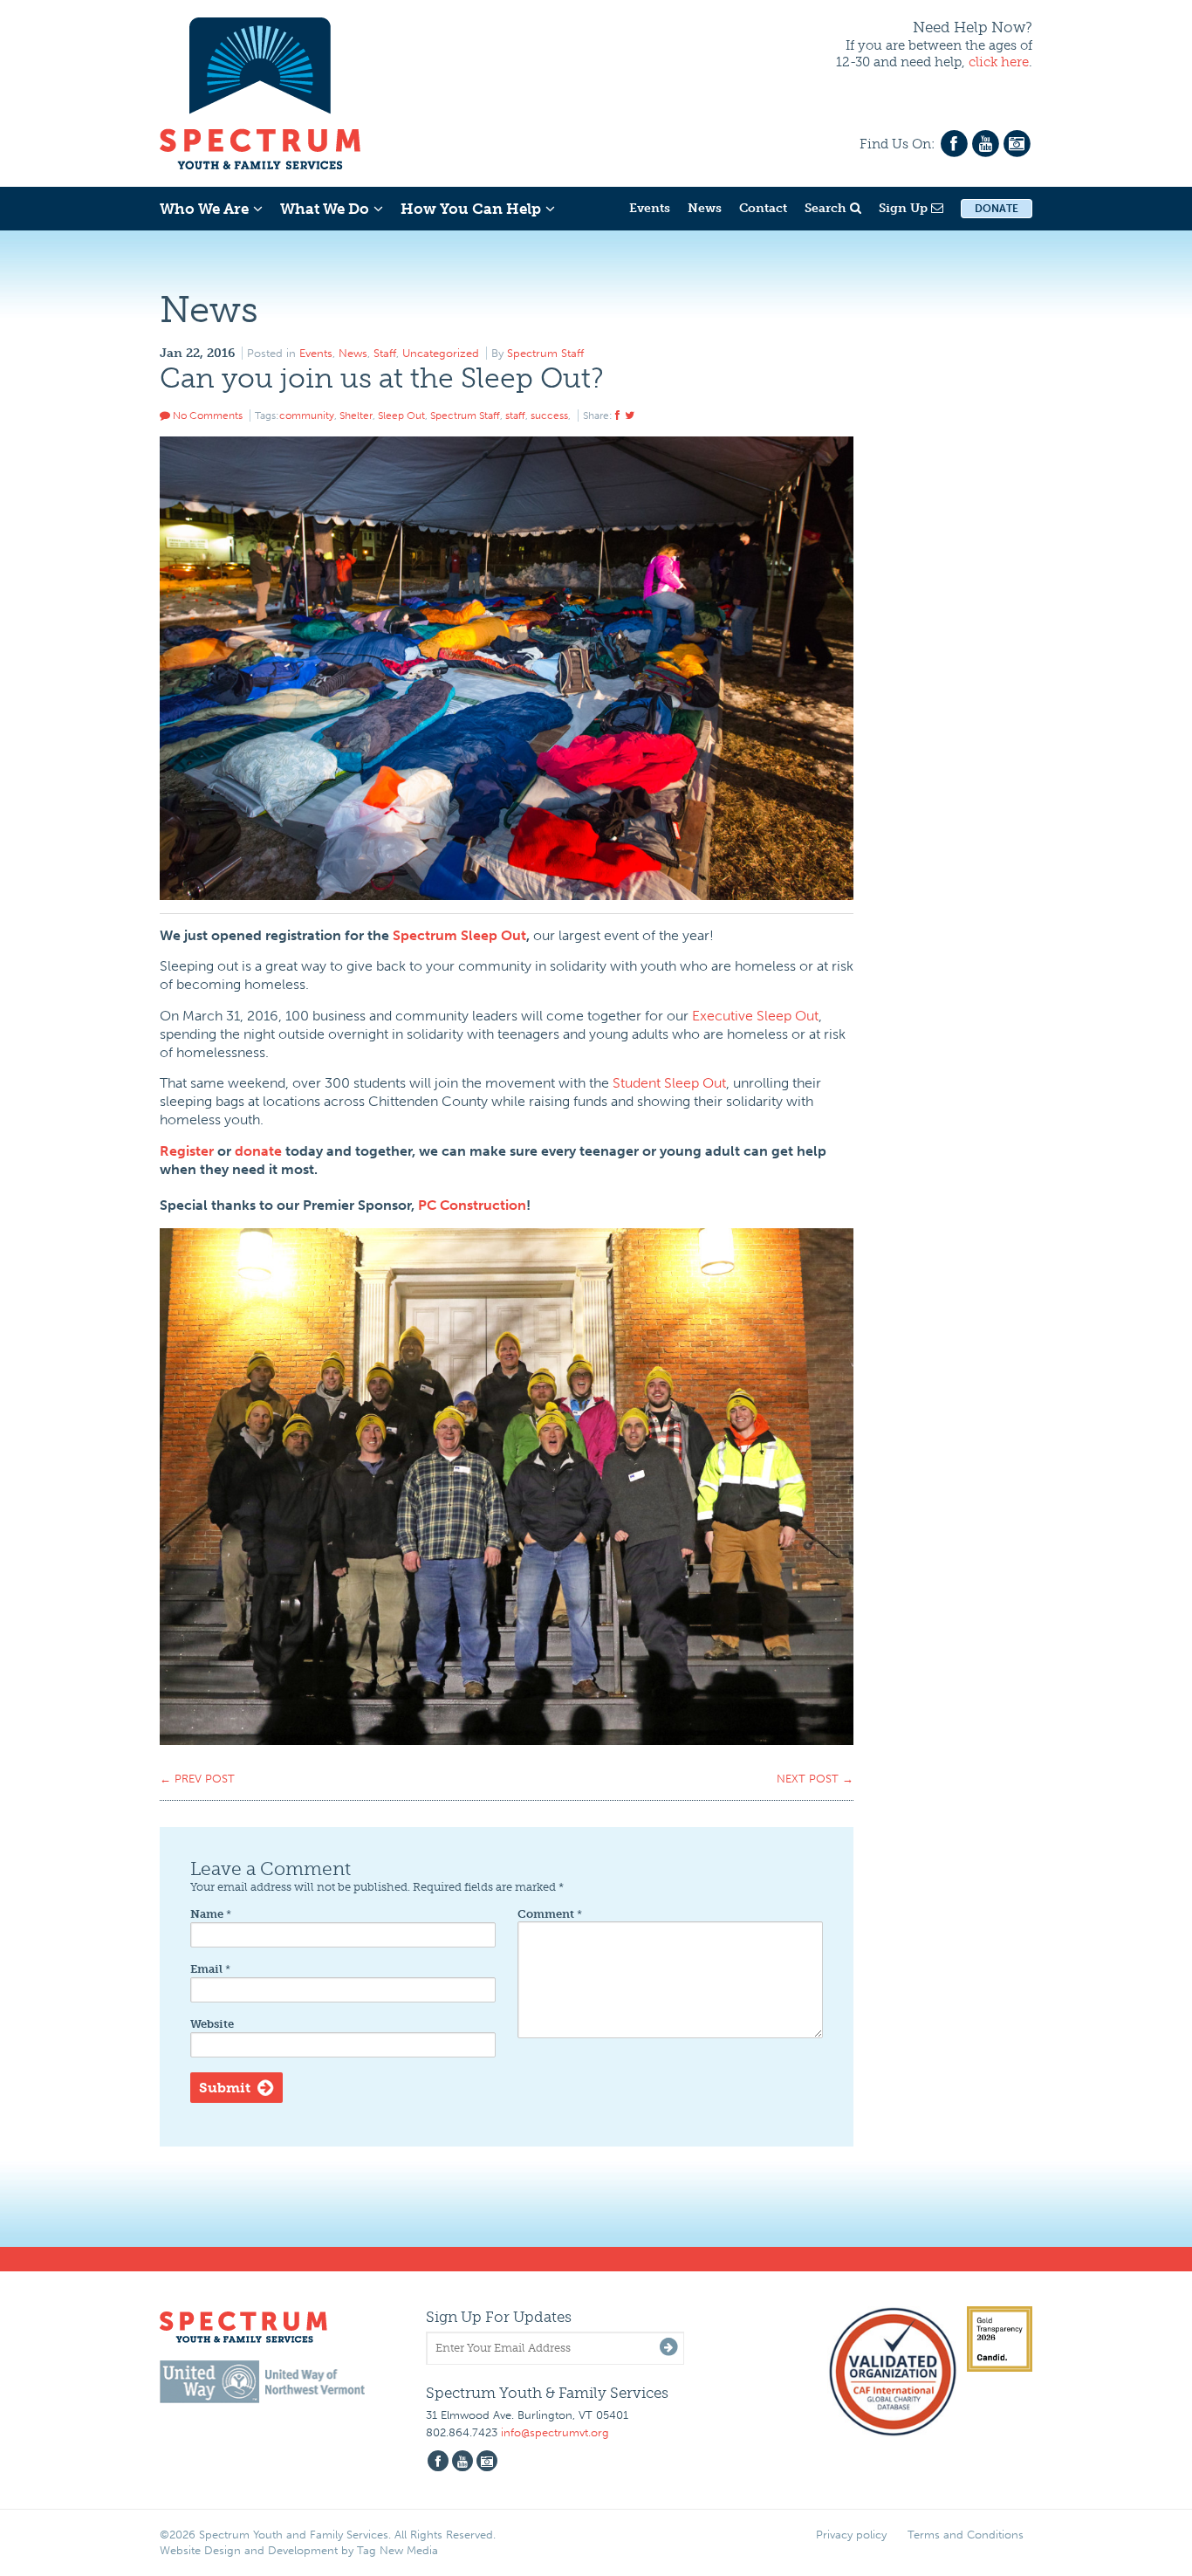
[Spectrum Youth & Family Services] (260, 91)
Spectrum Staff (545, 353)
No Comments (206, 416)
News (705, 208)
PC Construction (472, 1205)
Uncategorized (441, 353)
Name (211, 1914)
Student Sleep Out (669, 1083)
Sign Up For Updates (499, 2317)
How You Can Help (471, 209)
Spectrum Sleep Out (459, 935)
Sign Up (905, 208)
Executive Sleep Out (755, 1016)
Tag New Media (397, 2550)
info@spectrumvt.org (555, 2432)
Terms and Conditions (966, 2535)
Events (650, 208)
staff (515, 416)
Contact (763, 208)
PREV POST (197, 1779)
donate (258, 1151)
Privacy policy (851, 2535)
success (549, 416)
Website (212, 2024)
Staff (385, 353)
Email (210, 1969)
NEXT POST (815, 1779)
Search (827, 208)
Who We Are (204, 209)
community (307, 416)
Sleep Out (401, 416)
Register (187, 1151)
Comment (550, 1914)
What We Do (325, 209)
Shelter (356, 416)
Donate (997, 209)
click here (999, 62)
